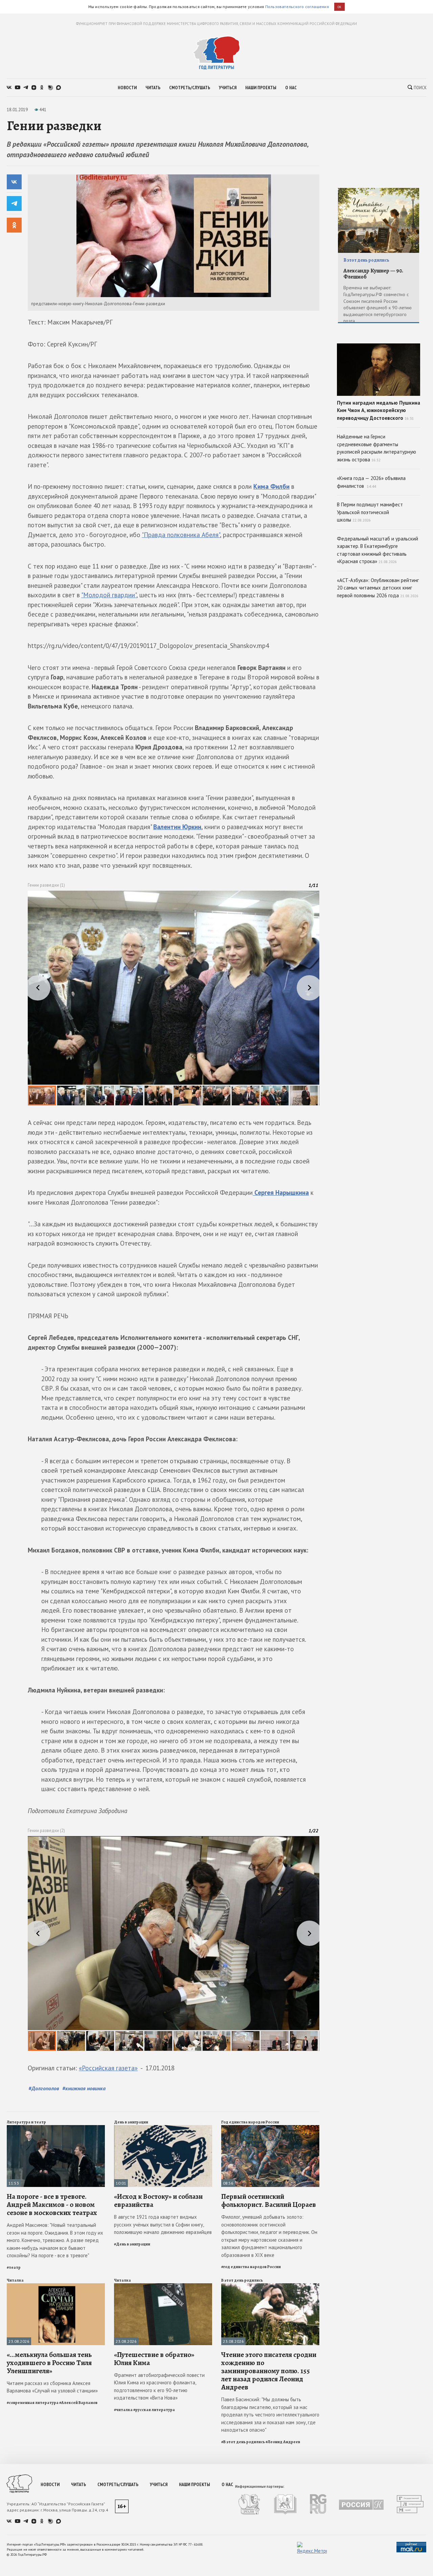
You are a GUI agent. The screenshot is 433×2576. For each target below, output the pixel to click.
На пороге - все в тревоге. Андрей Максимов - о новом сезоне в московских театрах (52, 2205)
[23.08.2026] (56, 2286)
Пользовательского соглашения (297, 7)
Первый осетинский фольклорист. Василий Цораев (269, 2200)
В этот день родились (242, 2280)
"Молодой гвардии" (109, 595)
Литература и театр (26, 2122)
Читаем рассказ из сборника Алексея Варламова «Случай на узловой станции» (52, 2387)
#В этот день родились (243, 2442)
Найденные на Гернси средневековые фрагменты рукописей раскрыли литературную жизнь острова (377, 448)
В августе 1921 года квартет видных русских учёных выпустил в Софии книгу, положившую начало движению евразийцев (163, 2224)
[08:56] (270, 2128)
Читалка (15, 2280)
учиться (228, 88)
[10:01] (163, 2128)
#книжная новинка (84, 2088)
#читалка (123, 2410)
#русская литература (154, 2410)
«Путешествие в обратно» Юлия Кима (154, 2359)
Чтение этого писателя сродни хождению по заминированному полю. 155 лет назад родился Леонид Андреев (269, 2371)
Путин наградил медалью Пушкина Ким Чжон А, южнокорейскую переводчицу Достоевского (379, 410)
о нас (291, 88)
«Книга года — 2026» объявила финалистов (371, 482)
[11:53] (56, 2128)
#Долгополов (44, 2088)
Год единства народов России (250, 2122)
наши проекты (261, 88)
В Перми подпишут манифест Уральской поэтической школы (370, 512)
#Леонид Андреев (283, 2442)
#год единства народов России (251, 2267)
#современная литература (33, 2403)
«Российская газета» (108, 2068)
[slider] (174, 998)
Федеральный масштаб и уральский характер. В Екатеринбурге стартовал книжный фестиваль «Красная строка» (378, 550)
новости (127, 88)
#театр (14, 2267)
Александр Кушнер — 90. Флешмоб (373, 274)
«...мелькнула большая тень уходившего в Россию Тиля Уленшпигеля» (49, 2363)
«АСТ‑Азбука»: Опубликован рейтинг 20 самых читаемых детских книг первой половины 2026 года (378, 588)
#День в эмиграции (132, 2244)
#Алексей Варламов (78, 2403)
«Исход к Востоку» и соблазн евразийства (158, 2200)
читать (153, 88)
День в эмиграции (131, 2122)
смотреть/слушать (190, 88)
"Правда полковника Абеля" (181, 535)
